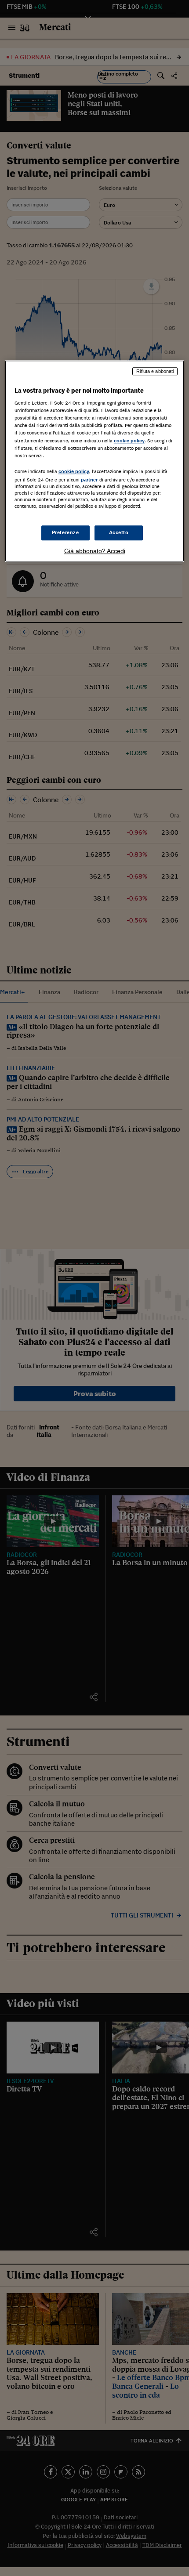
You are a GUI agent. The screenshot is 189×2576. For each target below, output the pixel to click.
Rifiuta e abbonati (155, 371)
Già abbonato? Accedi (95, 551)
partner (89, 480)
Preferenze (65, 532)
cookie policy (129, 441)
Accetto (119, 532)
